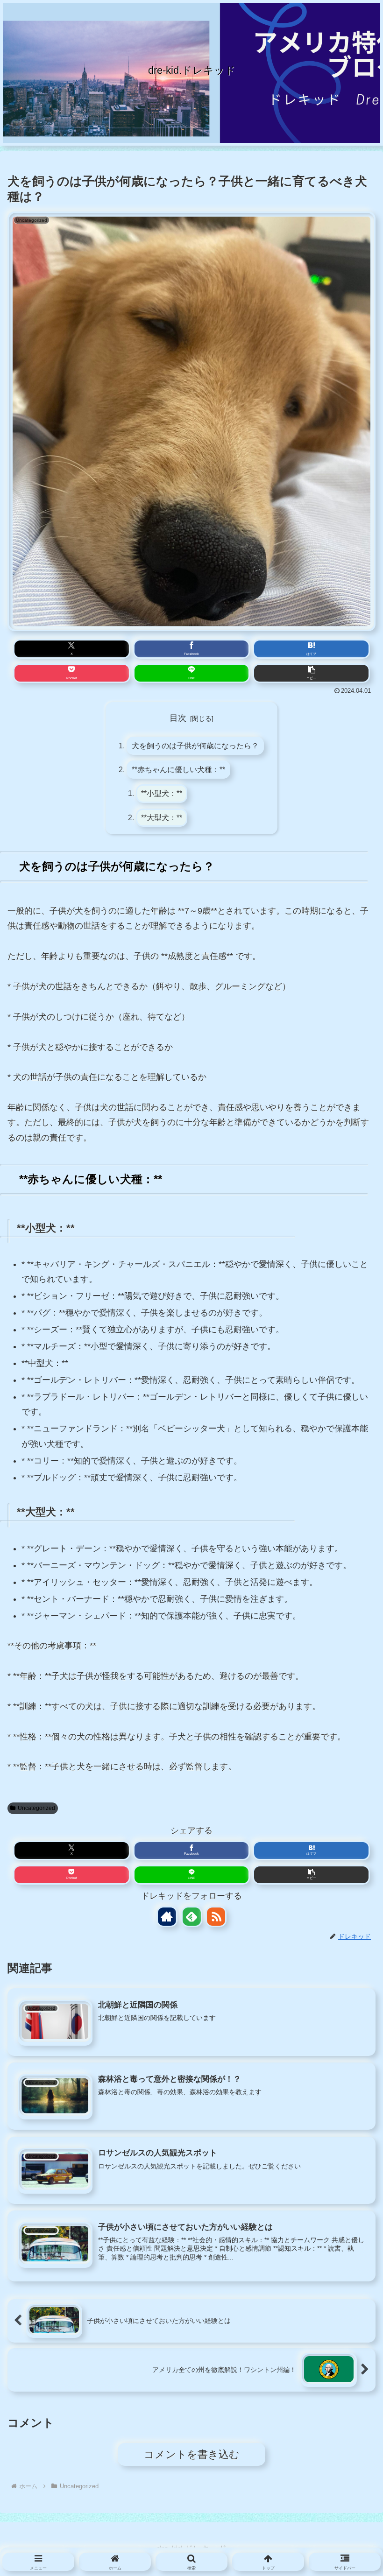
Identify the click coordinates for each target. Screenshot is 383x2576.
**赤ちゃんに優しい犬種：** (178, 769)
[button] (311, 673)
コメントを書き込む (192, 2454)
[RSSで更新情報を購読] (216, 1917)
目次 (178, 718)
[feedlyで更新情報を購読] (192, 1917)
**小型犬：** (162, 793)
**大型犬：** (162, 817)
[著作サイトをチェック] (167, 1917)
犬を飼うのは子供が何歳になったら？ (195, 746)
